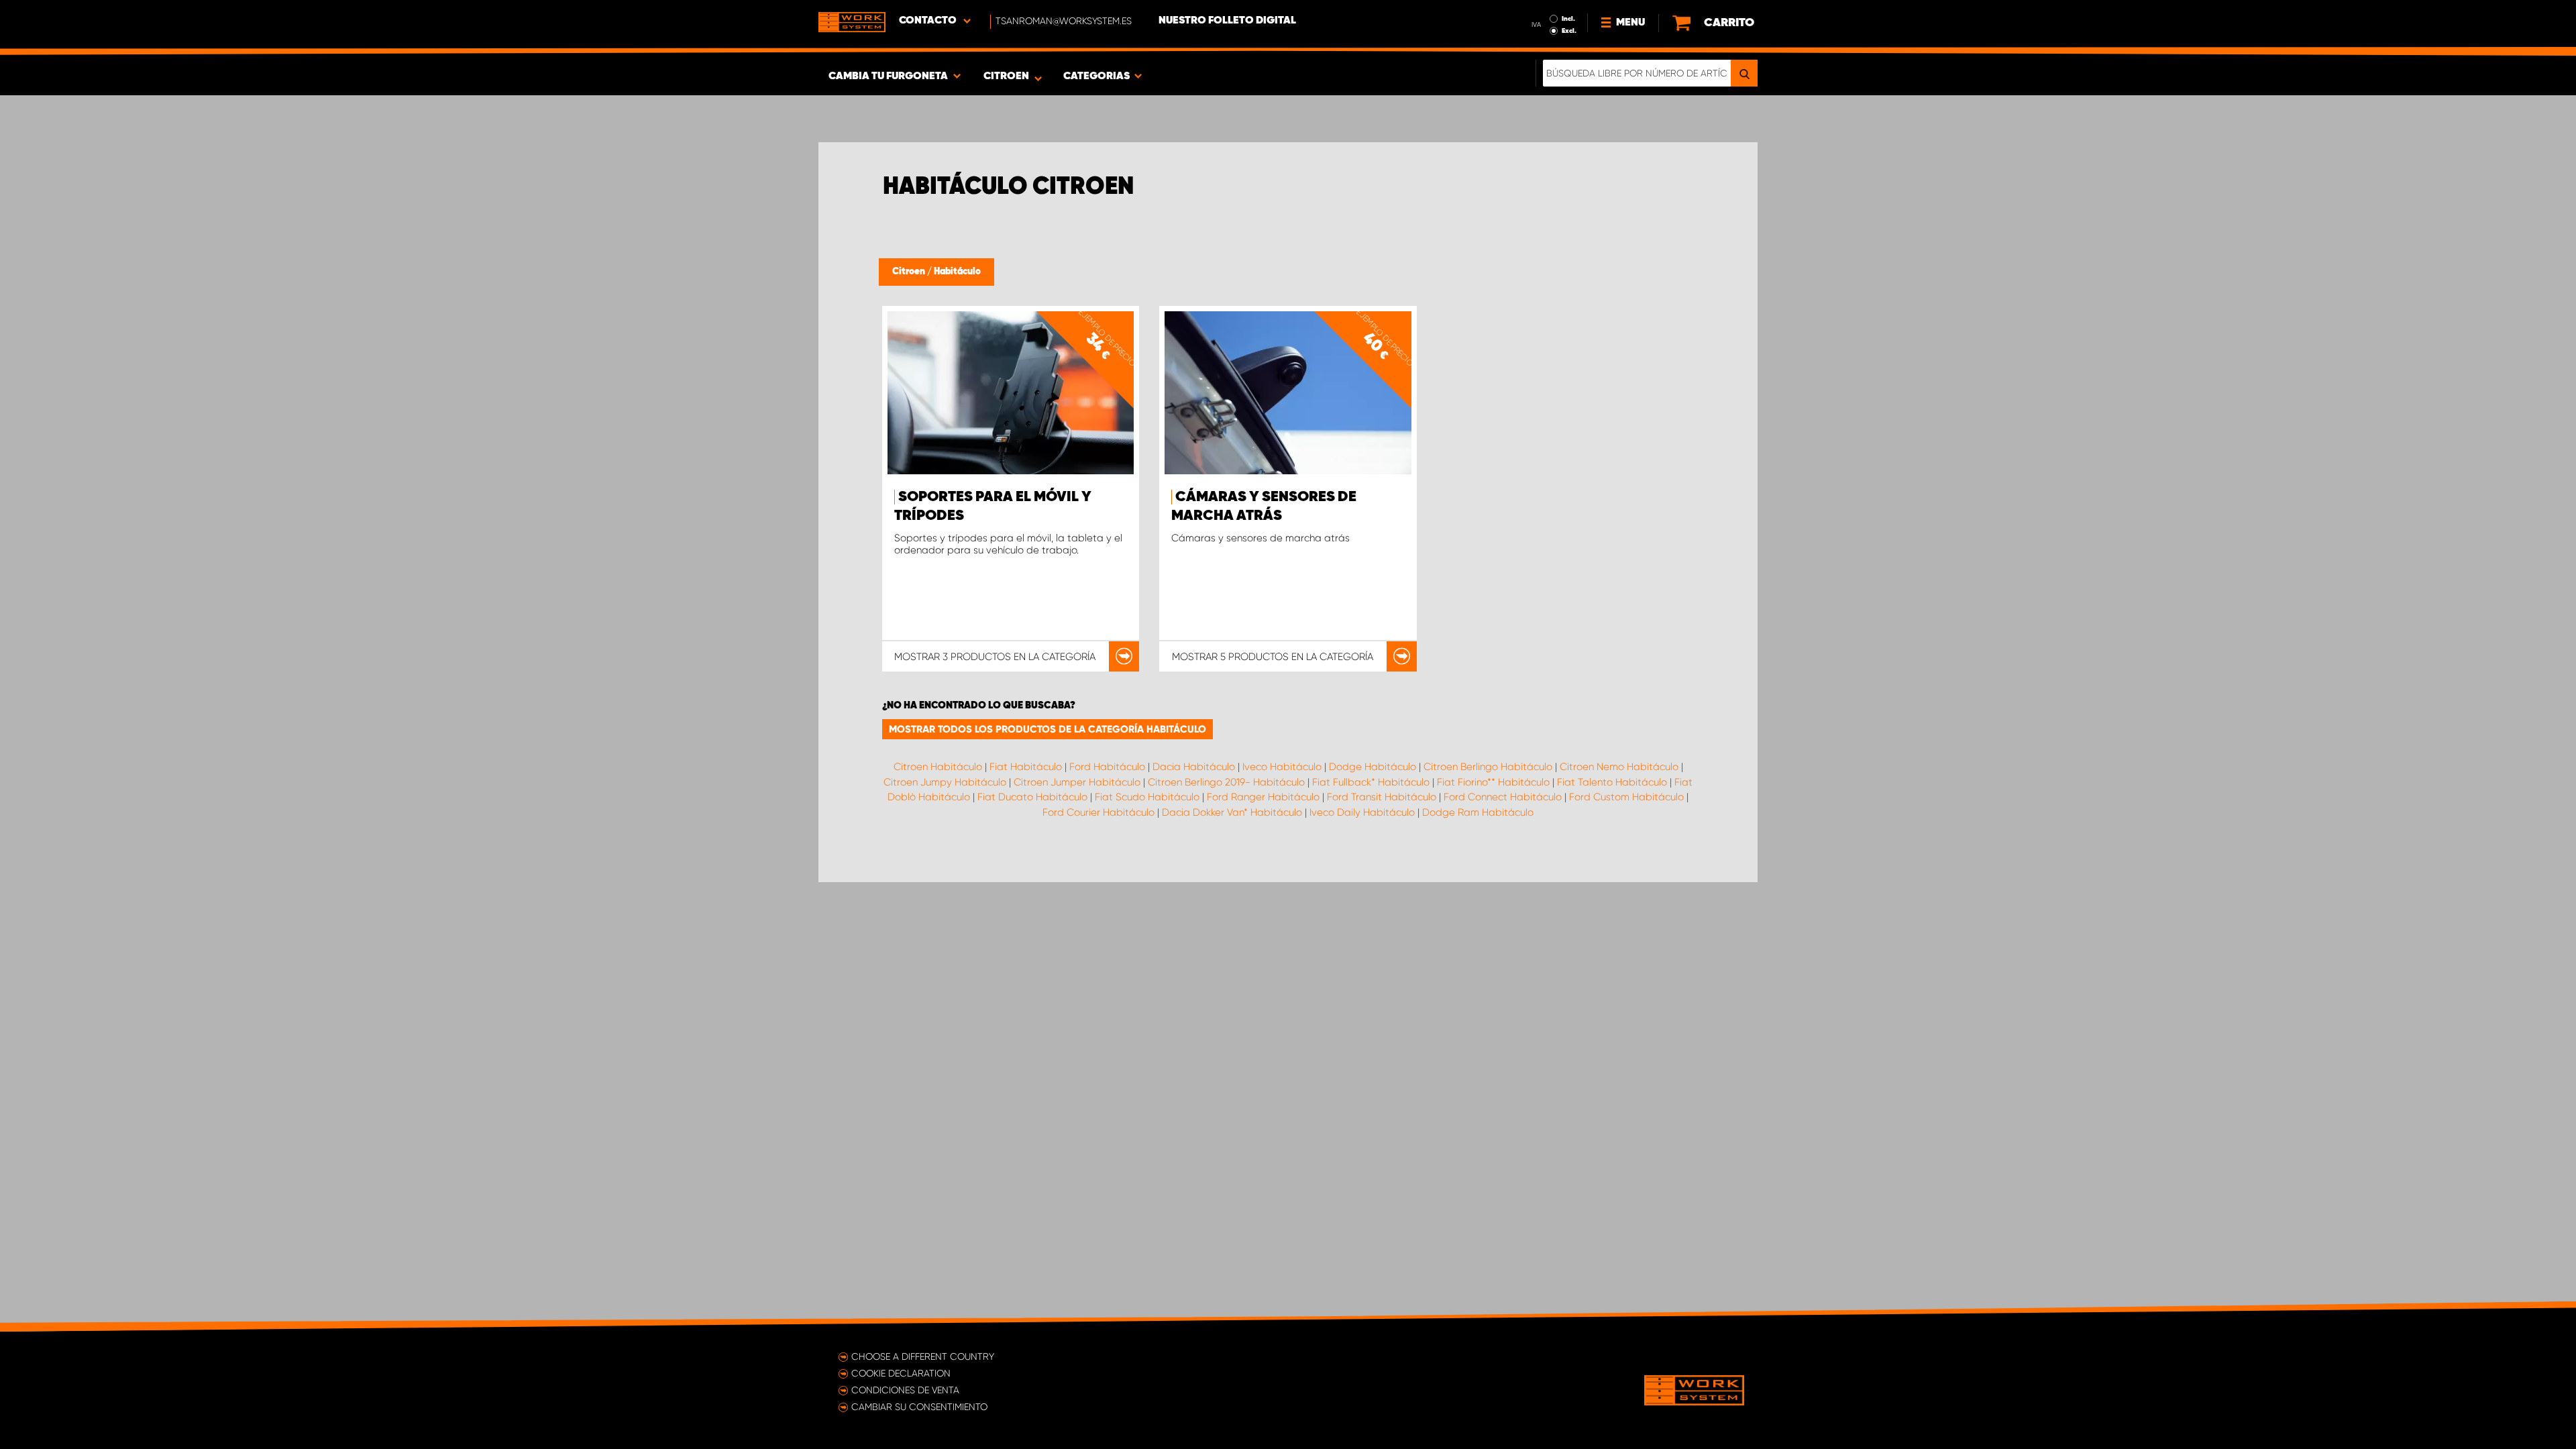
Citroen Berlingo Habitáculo (1488, 767)
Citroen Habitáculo (938, 767)
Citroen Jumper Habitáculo (1077, 782)
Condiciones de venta (905, 1390)
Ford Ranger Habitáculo (1263, 797)
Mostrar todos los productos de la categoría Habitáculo (1048, 729)
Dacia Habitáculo (1194, 767)
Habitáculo (957, 272)
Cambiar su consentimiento (919, 1407)
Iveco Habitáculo (1282, 767)
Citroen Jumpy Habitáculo (945, 782)
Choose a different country (923, 1356)
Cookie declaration (901, 1373)
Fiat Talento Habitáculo (1612, 782)
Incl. (1568, 19)
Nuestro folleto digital (1227, 21)
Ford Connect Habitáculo (1503, 797)
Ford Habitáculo (1107, 767)
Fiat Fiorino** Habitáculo (1493, 782)
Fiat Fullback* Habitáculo (1371, 782)
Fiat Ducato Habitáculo (1032, 797)
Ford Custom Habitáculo (1626, 797)
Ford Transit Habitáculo (1382, 797)
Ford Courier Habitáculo (1098, 812)
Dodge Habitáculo (1373, 767)
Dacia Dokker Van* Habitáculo (1232, 812)
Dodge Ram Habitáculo (1478, 812)
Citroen (910, 272)
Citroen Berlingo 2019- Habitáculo (1226, 782)
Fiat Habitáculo (1026, 767)
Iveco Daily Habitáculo (1362, 812)
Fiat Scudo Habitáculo (1147, 797)
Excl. (1569, 31)
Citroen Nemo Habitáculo (1619, 767)
